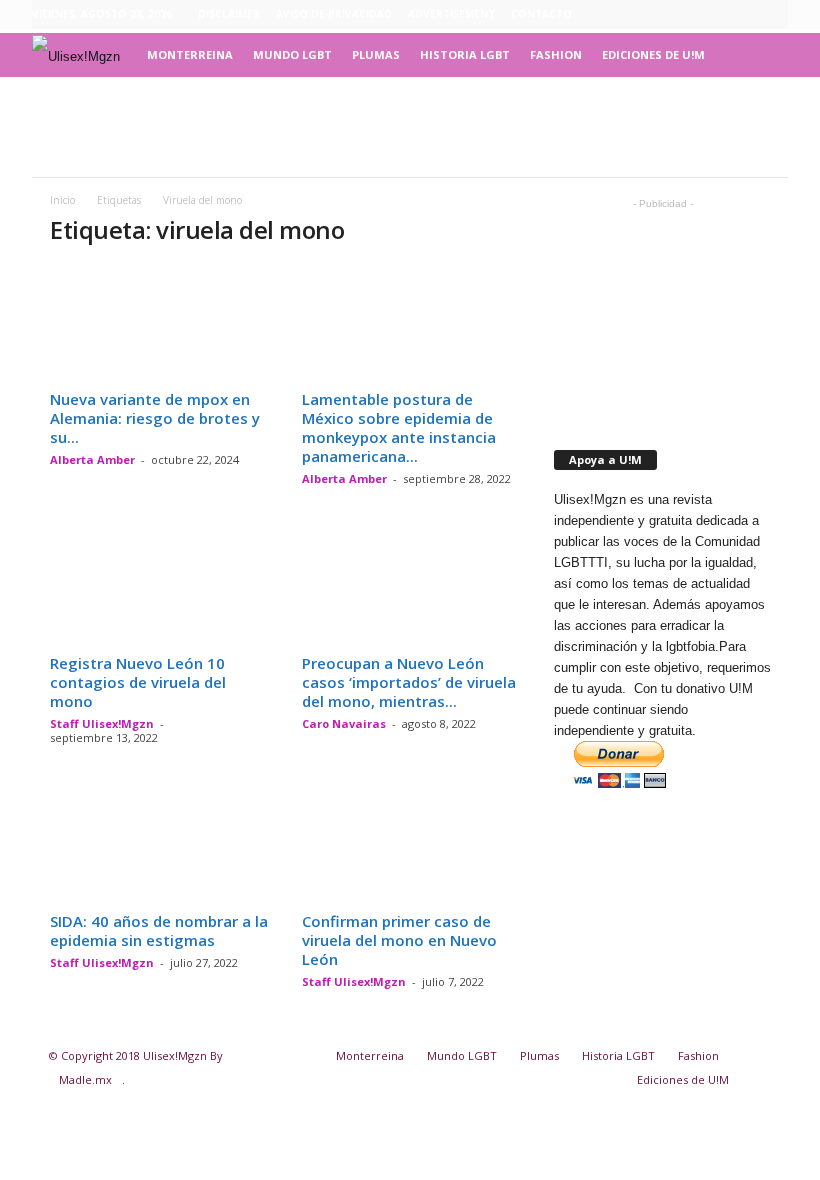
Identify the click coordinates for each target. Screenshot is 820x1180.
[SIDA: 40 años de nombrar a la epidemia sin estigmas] (159, 846)
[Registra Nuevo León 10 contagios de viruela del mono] (159, 587)
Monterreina (190, 54)
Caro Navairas (344, 723)
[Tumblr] (742, 15)
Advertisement (451, 14)
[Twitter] (773, 15)
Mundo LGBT (292, 54)
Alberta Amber (92, 459)
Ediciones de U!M (653, 54)
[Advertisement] (410, 127)
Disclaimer (229, 14)
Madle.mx (85, 1079)
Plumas (376, 54)
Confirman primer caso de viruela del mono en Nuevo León (399, 940)
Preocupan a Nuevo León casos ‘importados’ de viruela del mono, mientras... (409, 682)
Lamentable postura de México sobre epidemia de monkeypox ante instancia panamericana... (399, 427)
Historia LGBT (465, 54)
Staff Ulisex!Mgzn (102, 723)
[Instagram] (711, 15)
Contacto (541, 14)
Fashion (556, 54)
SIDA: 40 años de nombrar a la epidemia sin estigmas (159, 930)
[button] (758, 55)
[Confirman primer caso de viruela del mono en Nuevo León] (411, 846)
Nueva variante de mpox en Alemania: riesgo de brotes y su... (155, 418)
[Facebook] (680, 15)
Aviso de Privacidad (334, 14)
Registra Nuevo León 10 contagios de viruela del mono (138, 682)
